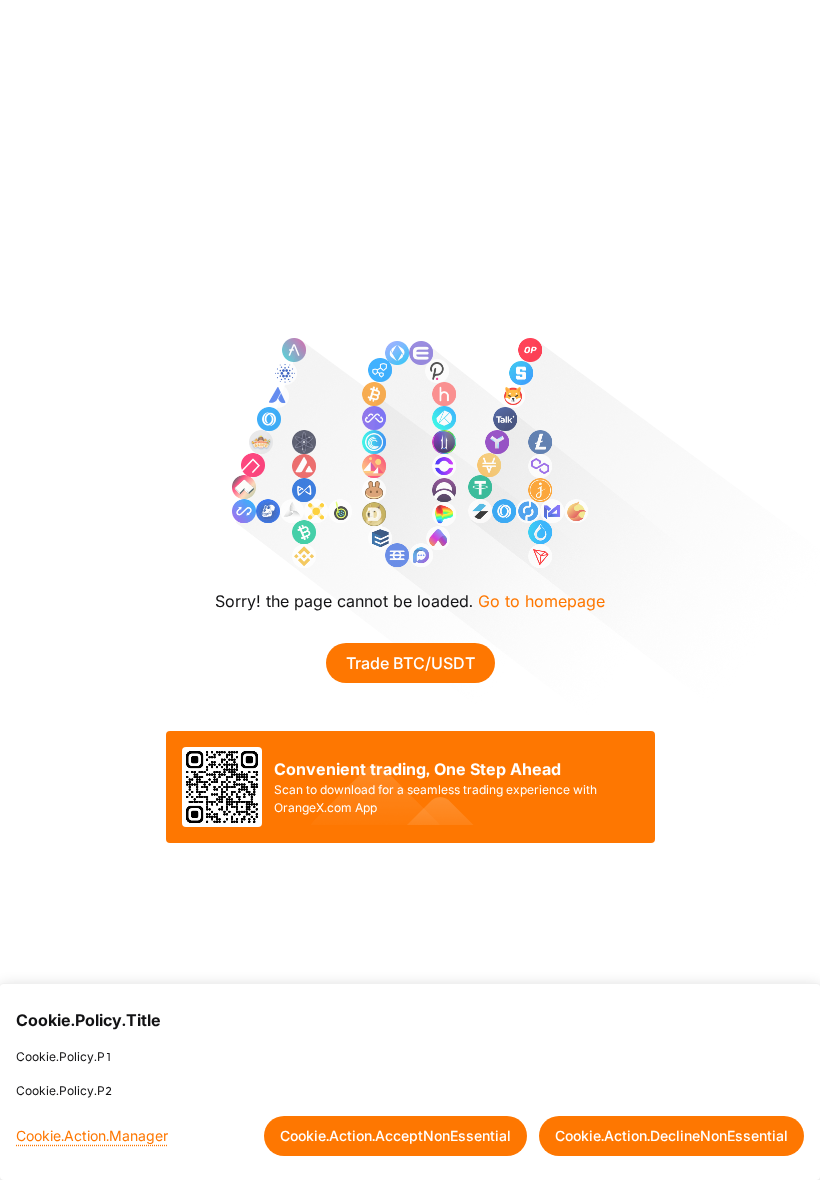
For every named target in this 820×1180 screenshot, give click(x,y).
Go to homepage (541, 601)
